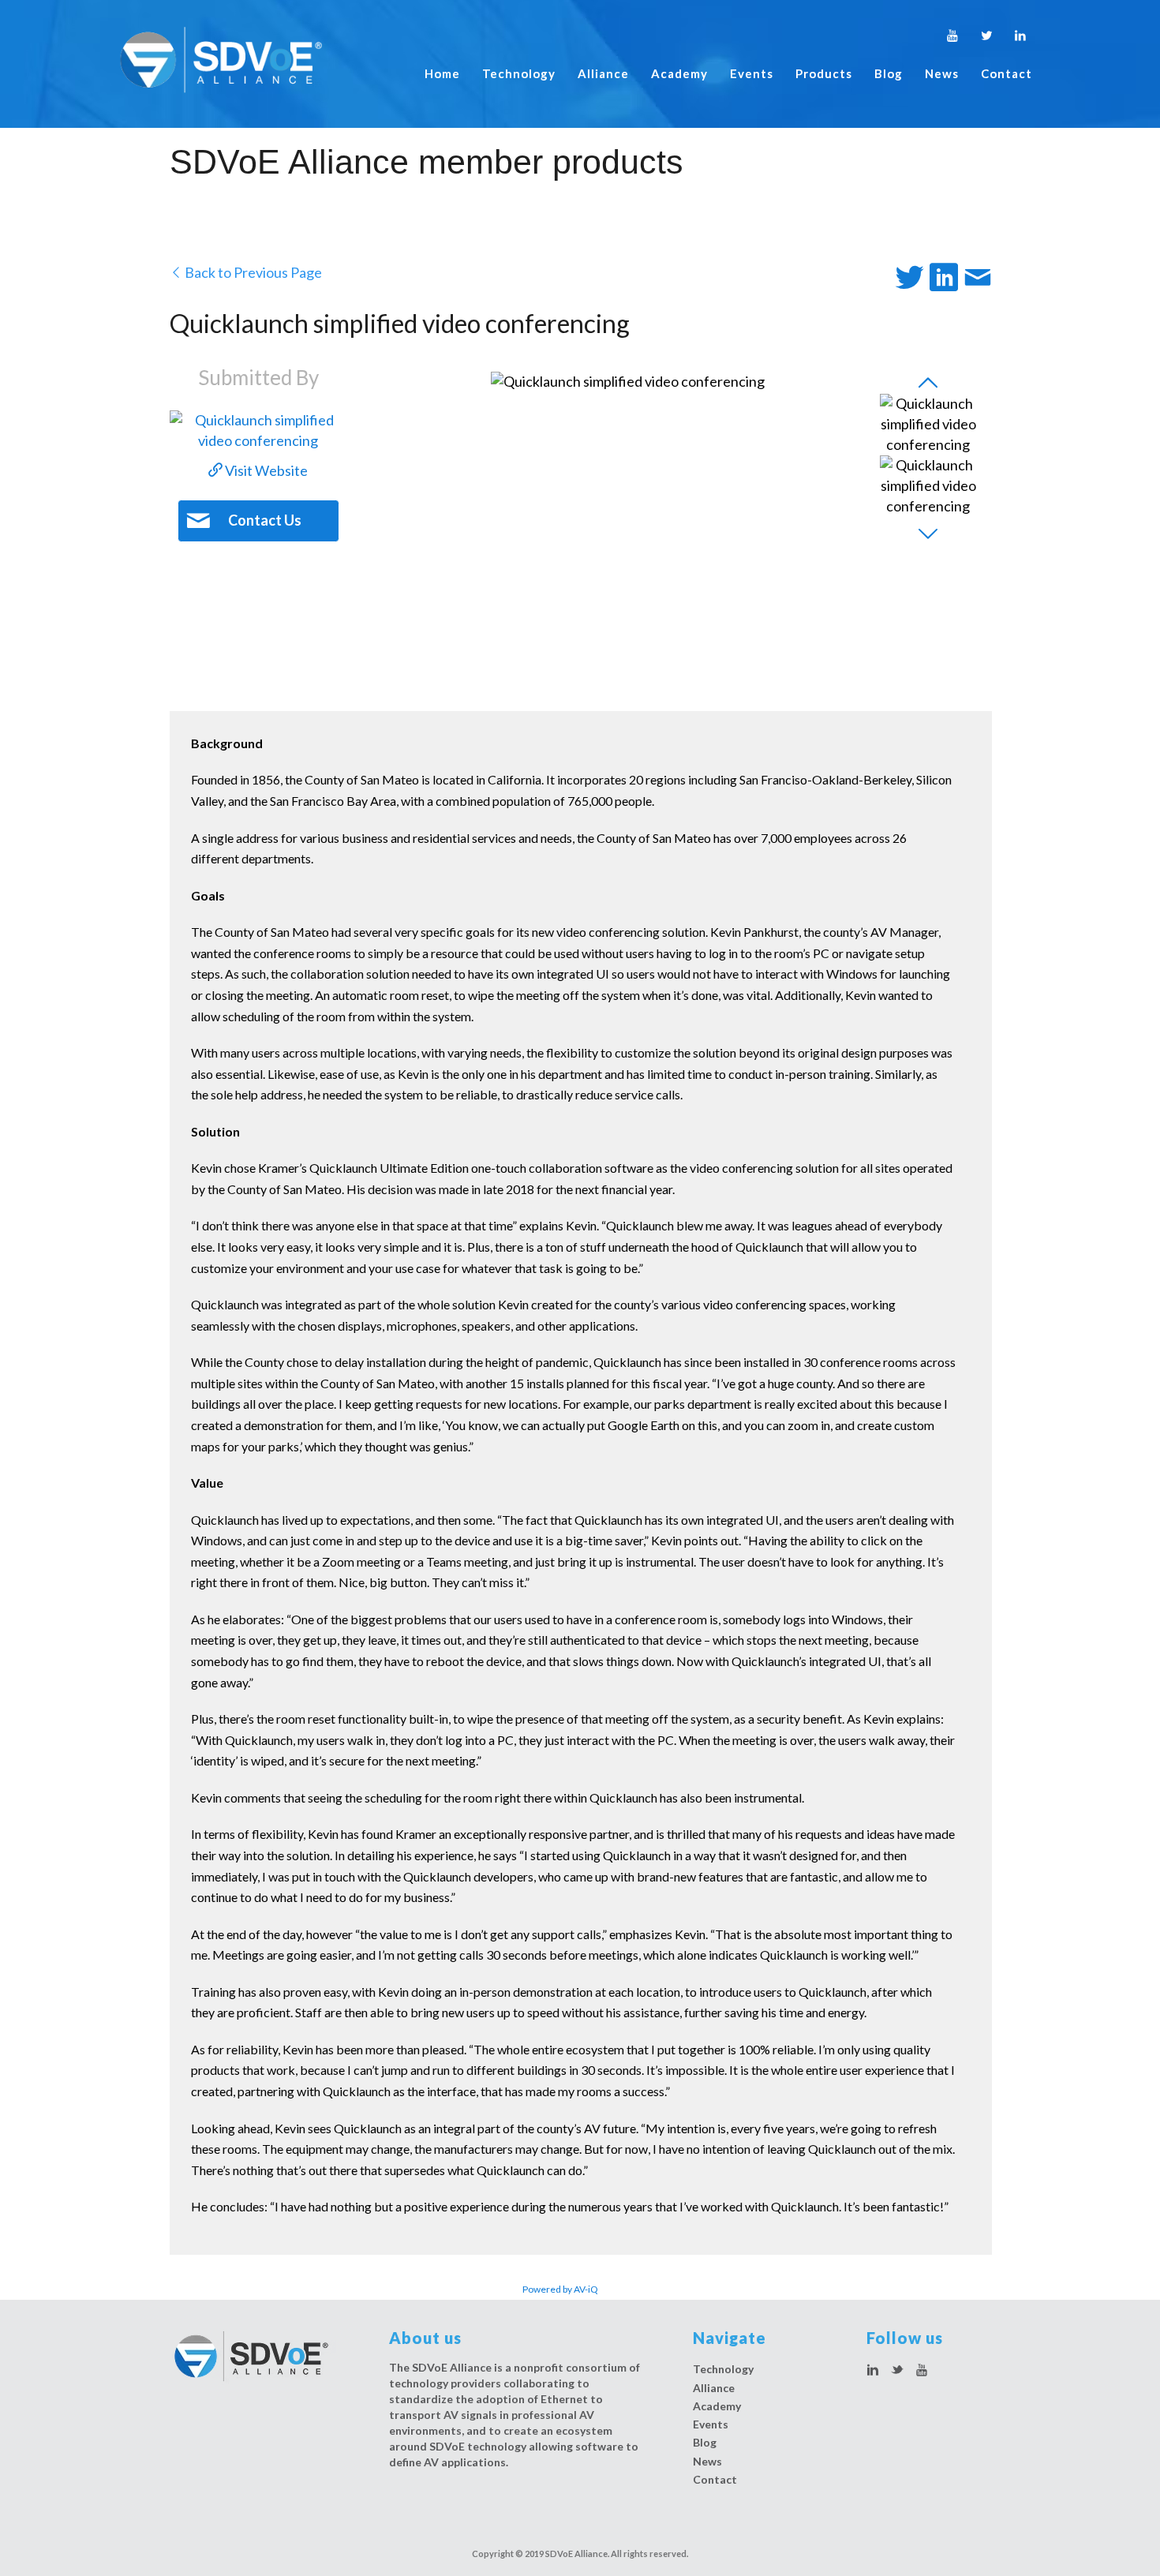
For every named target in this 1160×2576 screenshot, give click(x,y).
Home (442, 73)
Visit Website (265, 470)
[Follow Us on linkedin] (873, 2371)
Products (824, 73)
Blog (889, 73)
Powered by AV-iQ (560, 2289)
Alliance (603, 73)
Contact (1007, 73)
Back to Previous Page (252, 272)
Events (752, 73)
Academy (679, 73)
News (942, 73)
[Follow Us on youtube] (922, 2371)
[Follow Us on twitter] (897, 2371)
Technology (519, 73)
